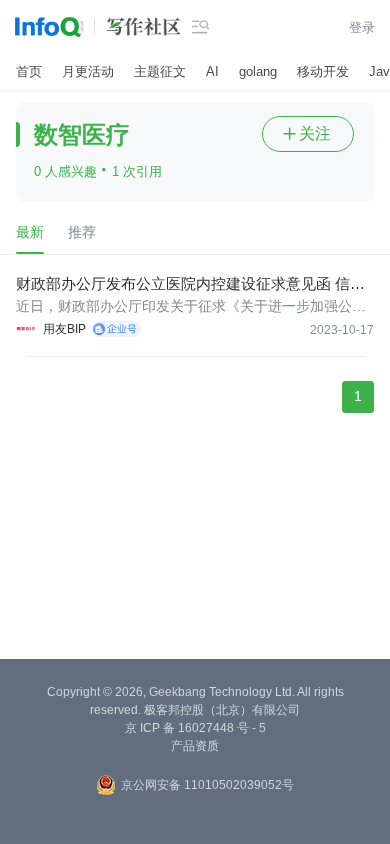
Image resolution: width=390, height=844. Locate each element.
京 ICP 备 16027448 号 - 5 (195, 728)
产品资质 (195, 746)
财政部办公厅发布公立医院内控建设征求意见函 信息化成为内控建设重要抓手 (190, 284)
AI (212, 71)
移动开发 (323, 71)
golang (258, 71)
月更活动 (88, 71)
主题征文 (160, 71)
